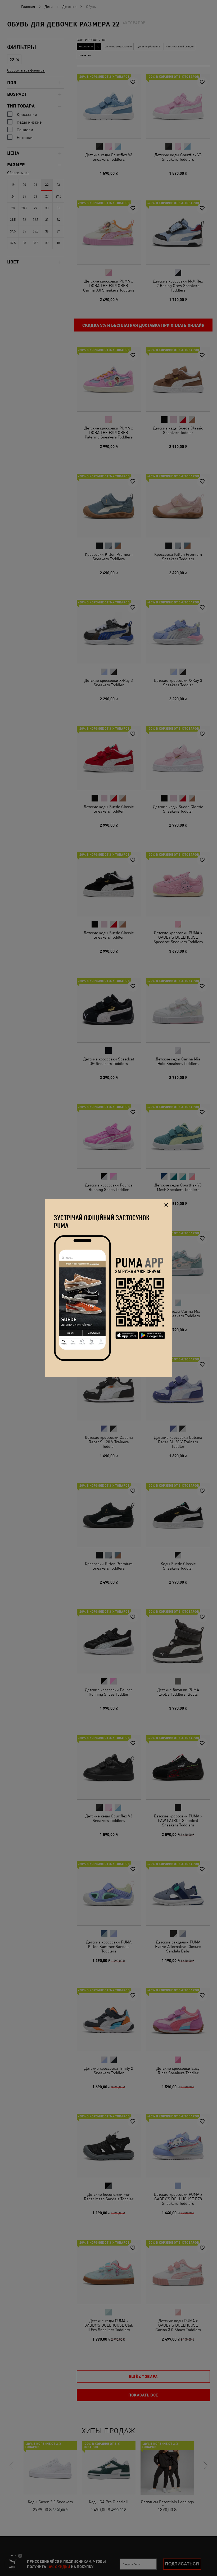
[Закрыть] (166, 1205)
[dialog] (108, 1288)
